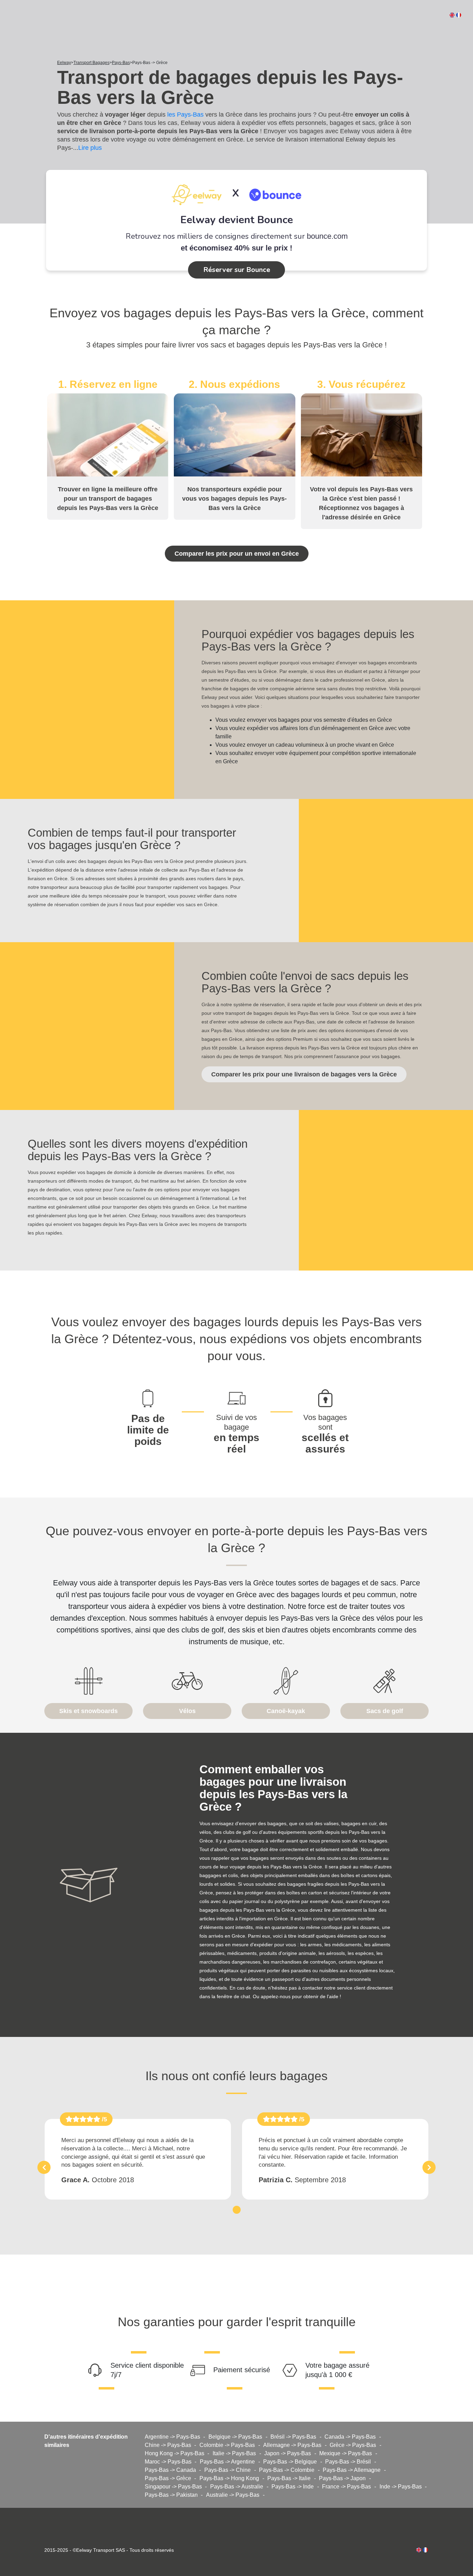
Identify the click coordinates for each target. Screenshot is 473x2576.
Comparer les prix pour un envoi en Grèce (237, 554)
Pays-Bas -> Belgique (290, 2462)
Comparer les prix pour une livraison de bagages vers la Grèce (304, 1074)
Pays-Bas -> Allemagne (352, 2470)
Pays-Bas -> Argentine (227, 2462)
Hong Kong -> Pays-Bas (175, 2453)
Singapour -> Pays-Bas (173, 2487)
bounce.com (327, 236)
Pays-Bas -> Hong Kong (229, 2478)
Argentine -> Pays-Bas (172, 2437)
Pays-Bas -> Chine (227, 2470)
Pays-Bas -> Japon (342, 2478)
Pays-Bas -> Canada (170, 2470)
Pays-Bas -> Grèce (168, 2478)
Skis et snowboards (88, 1711)
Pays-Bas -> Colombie (287, 2470)
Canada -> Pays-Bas (350, 2437)
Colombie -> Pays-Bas (227, 2445)
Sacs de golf (385, 1711)
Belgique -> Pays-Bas (235, 2437)
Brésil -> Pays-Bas (293, 2437)
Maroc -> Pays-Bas (168, 2462)
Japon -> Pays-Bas (288, 2453)
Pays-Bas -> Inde (293, 2487)
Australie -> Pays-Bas (233, 2495)
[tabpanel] (138, 2159)
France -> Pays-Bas (346, 2487)
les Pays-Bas (185, 115)
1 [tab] (237, 2209)
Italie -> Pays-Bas (234, 2453)
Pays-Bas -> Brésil (348, 2462)
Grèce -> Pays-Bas (353, 2445)
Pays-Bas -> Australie (237, 2487)
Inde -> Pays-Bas (401, 2487)
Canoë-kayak (286, 1711)
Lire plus (90, 148)
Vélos (187, 1711)
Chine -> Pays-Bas (168, 2445)
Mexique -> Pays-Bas (346, 2453)
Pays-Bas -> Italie (289, 2478)
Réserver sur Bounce (237, 270)
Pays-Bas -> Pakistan (171, 2495)
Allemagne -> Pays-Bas (292, 2445)
